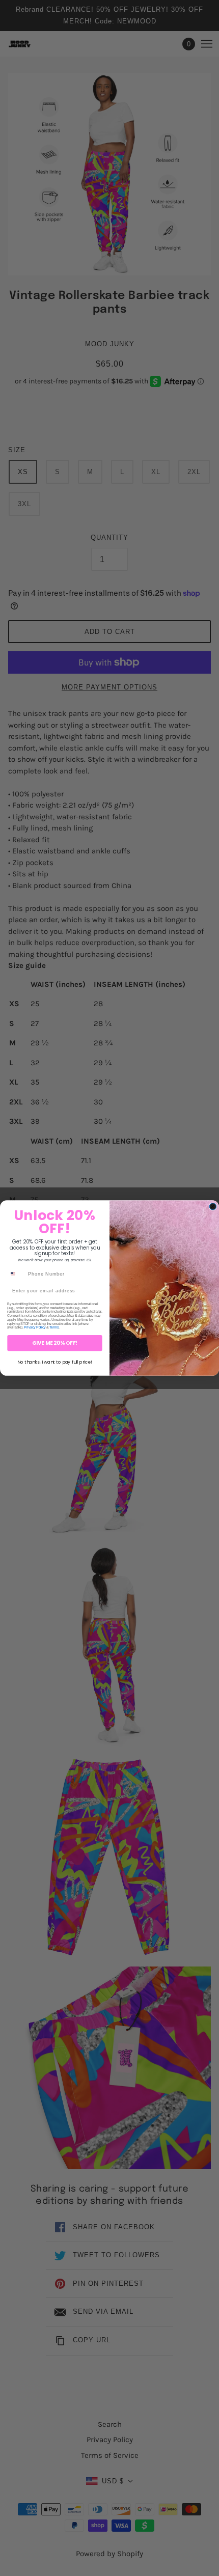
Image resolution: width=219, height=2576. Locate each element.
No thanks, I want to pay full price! (55, 1362)
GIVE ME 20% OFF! (55, 1343)
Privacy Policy (35, 1327)
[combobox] (16, 1274)
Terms (54, 1327)
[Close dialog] (213, 1207)
